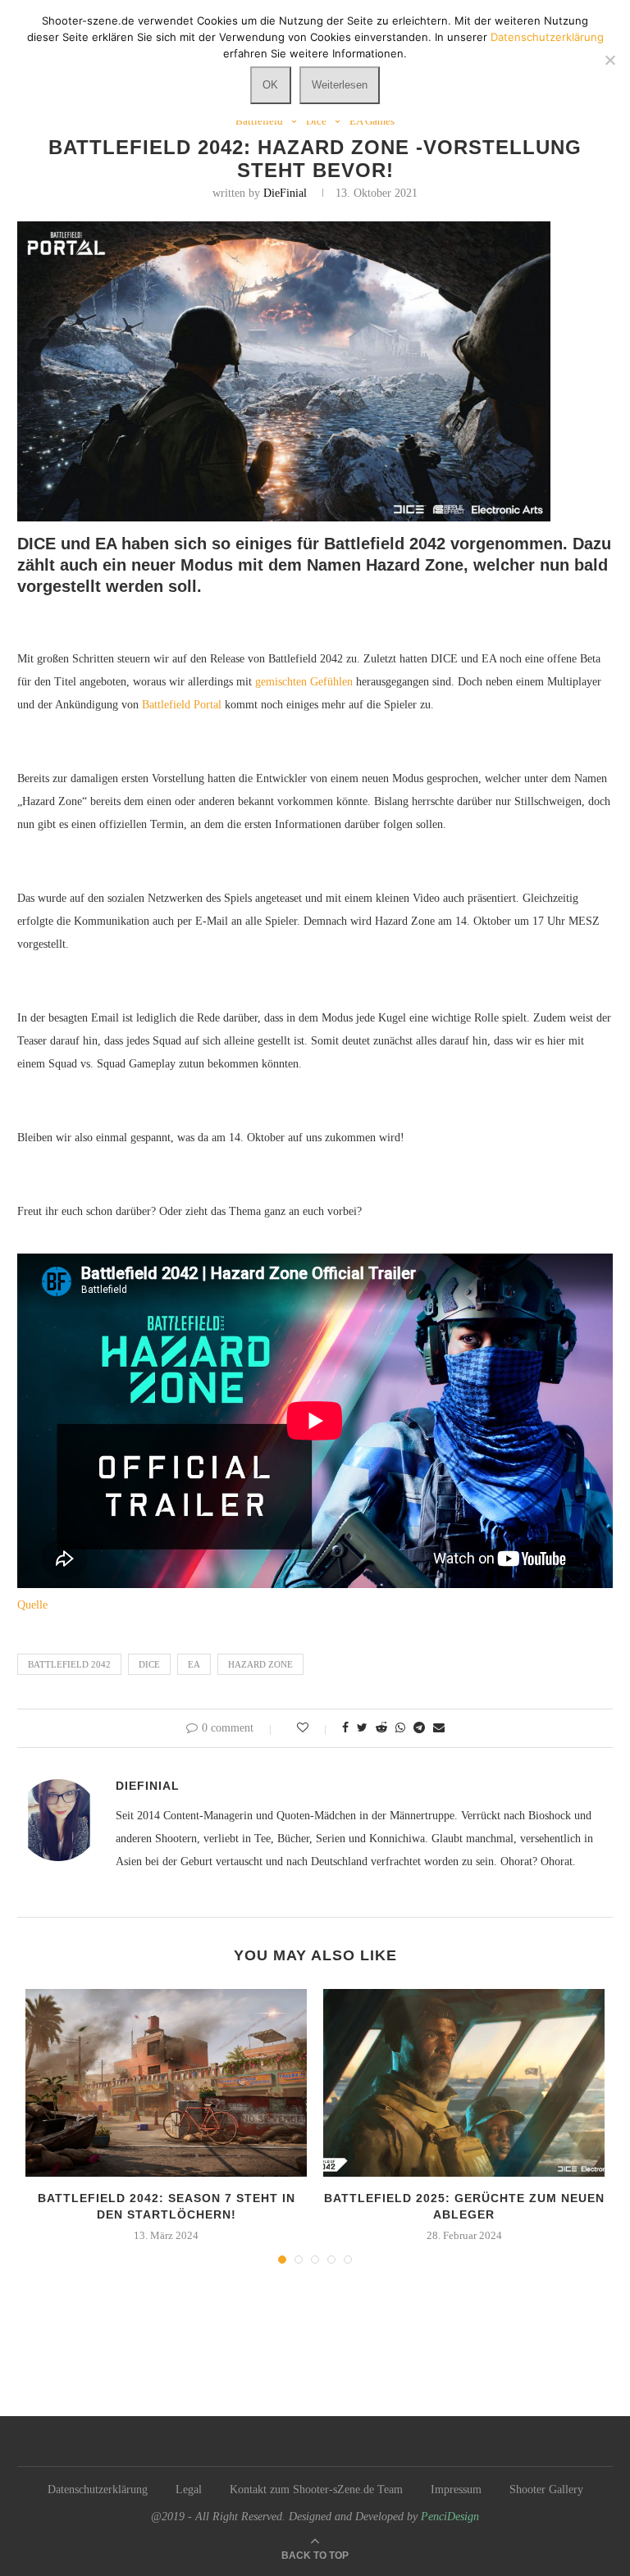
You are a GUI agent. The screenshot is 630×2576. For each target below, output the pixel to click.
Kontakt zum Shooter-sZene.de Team (316, 2490)
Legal (189, 2490)
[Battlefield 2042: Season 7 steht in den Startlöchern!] (166, 2083)
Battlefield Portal (182, 705)
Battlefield (259, 121)
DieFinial (285, 193)
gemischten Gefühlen (304, 682)
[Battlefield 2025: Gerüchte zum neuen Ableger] (464, 2083)
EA (194, 1664)
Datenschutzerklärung (98, 2490)
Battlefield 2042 (69, 1664)
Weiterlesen (340, 85)
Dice (316, 121)
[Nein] (609, 60)
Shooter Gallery (546, 2490)
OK (270, 85)
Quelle (32, 1605)
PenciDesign (450, 2517)
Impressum (456, 2490)
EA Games (372, 121)
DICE (149, 1664)
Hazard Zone (260, 1664)
